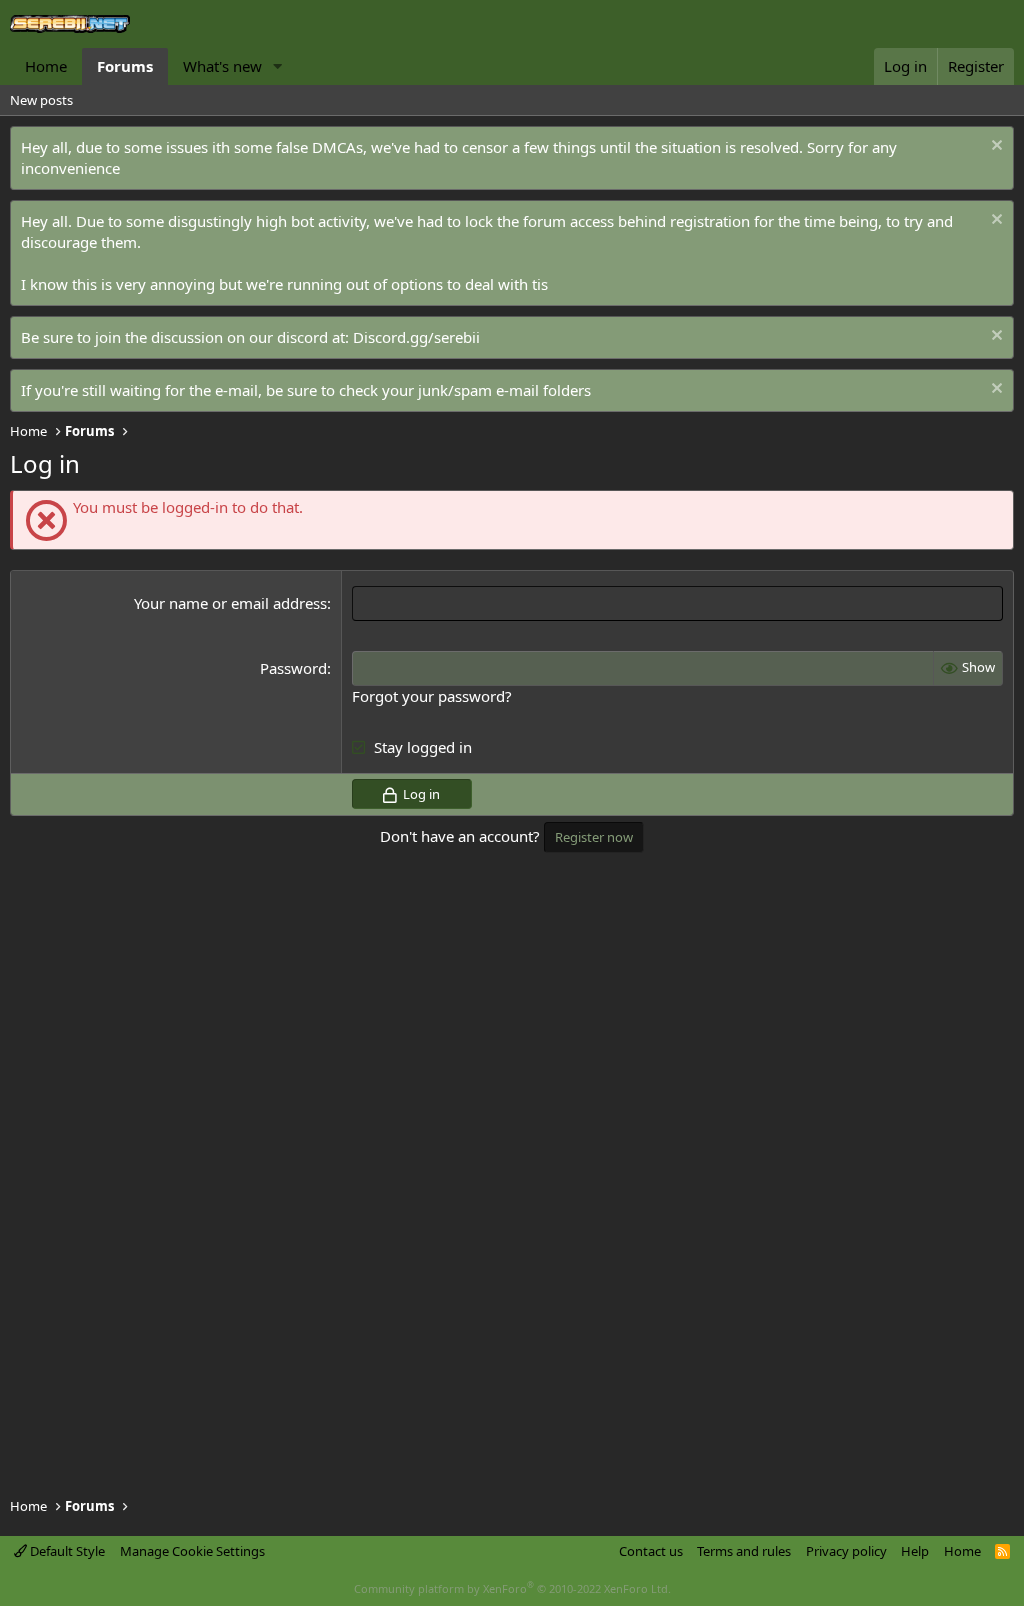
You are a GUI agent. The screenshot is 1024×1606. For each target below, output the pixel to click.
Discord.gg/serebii (416, 337)
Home (46, 66)
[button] (278, 66)
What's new (222, 66)
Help (915, 1551)
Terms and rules (744, 1551)
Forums (125, 66)
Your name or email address (230, 603)
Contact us (651, 1551)
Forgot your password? (432, 696)
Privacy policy (846, 1551)
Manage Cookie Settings (192, 1551)
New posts (41, 100)
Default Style (66, 1551)
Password (293, 668)
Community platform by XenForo (512, 1588)
